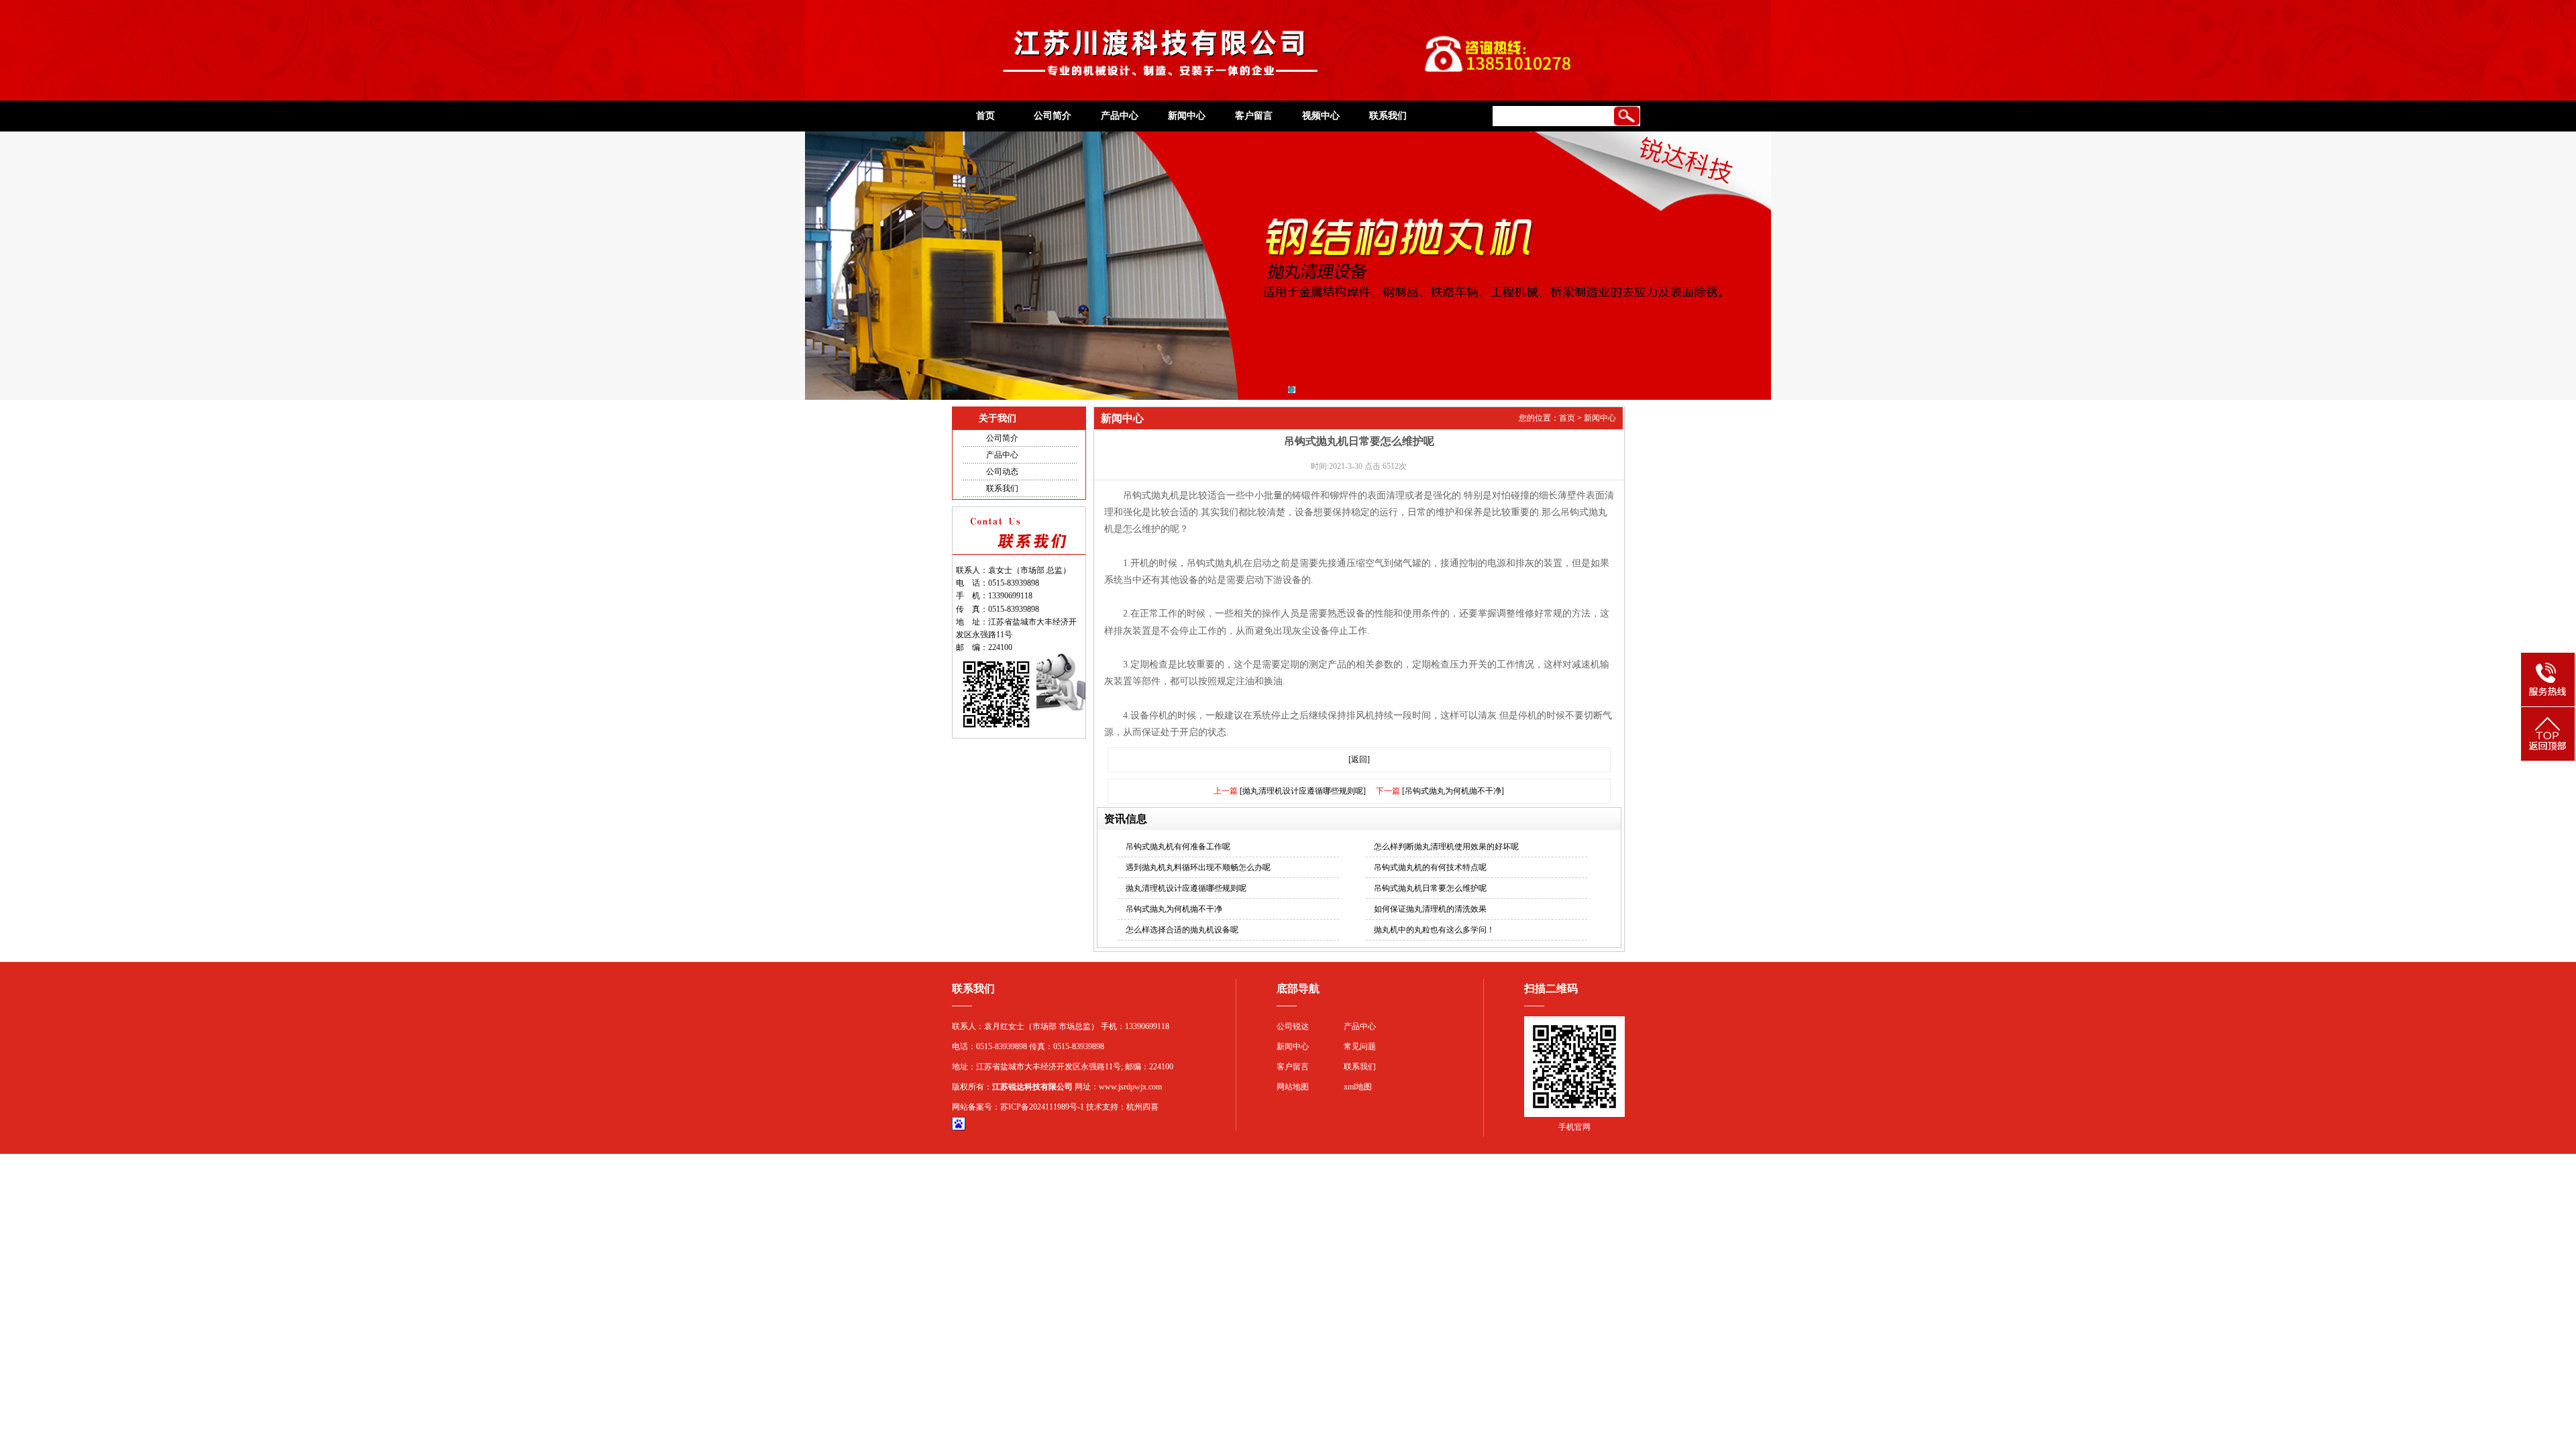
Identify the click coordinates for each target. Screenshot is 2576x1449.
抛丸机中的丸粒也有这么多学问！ (1434, 930)
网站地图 (1293, 1087)
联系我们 (1388, 116)
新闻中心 (1187, 116)
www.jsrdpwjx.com (1130, 1087)
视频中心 (1321, 116)
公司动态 (1002, 472)
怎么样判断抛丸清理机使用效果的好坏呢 (1446, 847)
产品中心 (1120, 116)
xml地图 (1358, 1087)
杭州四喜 (1142, 1107)
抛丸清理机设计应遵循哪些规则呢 (1186, 888)
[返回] (1359, 759)
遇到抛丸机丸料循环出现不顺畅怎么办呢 (1198, 867)
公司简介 (1053, 116)
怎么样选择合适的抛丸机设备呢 (1182, 930)
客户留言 (1254, 116)
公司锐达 (1293, 1026)
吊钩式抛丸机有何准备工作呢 (1178, 847)
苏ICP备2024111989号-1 (1042, 1107)
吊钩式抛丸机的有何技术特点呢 (1430, 867)
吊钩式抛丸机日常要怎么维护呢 (1430, 888)
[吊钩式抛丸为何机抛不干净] (1453, 791)
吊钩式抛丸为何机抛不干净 (1174, 909)
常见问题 (1360, 1046)
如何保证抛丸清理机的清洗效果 (1430, 909)
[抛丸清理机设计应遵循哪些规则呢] (1303, 791)
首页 (985, 116)
